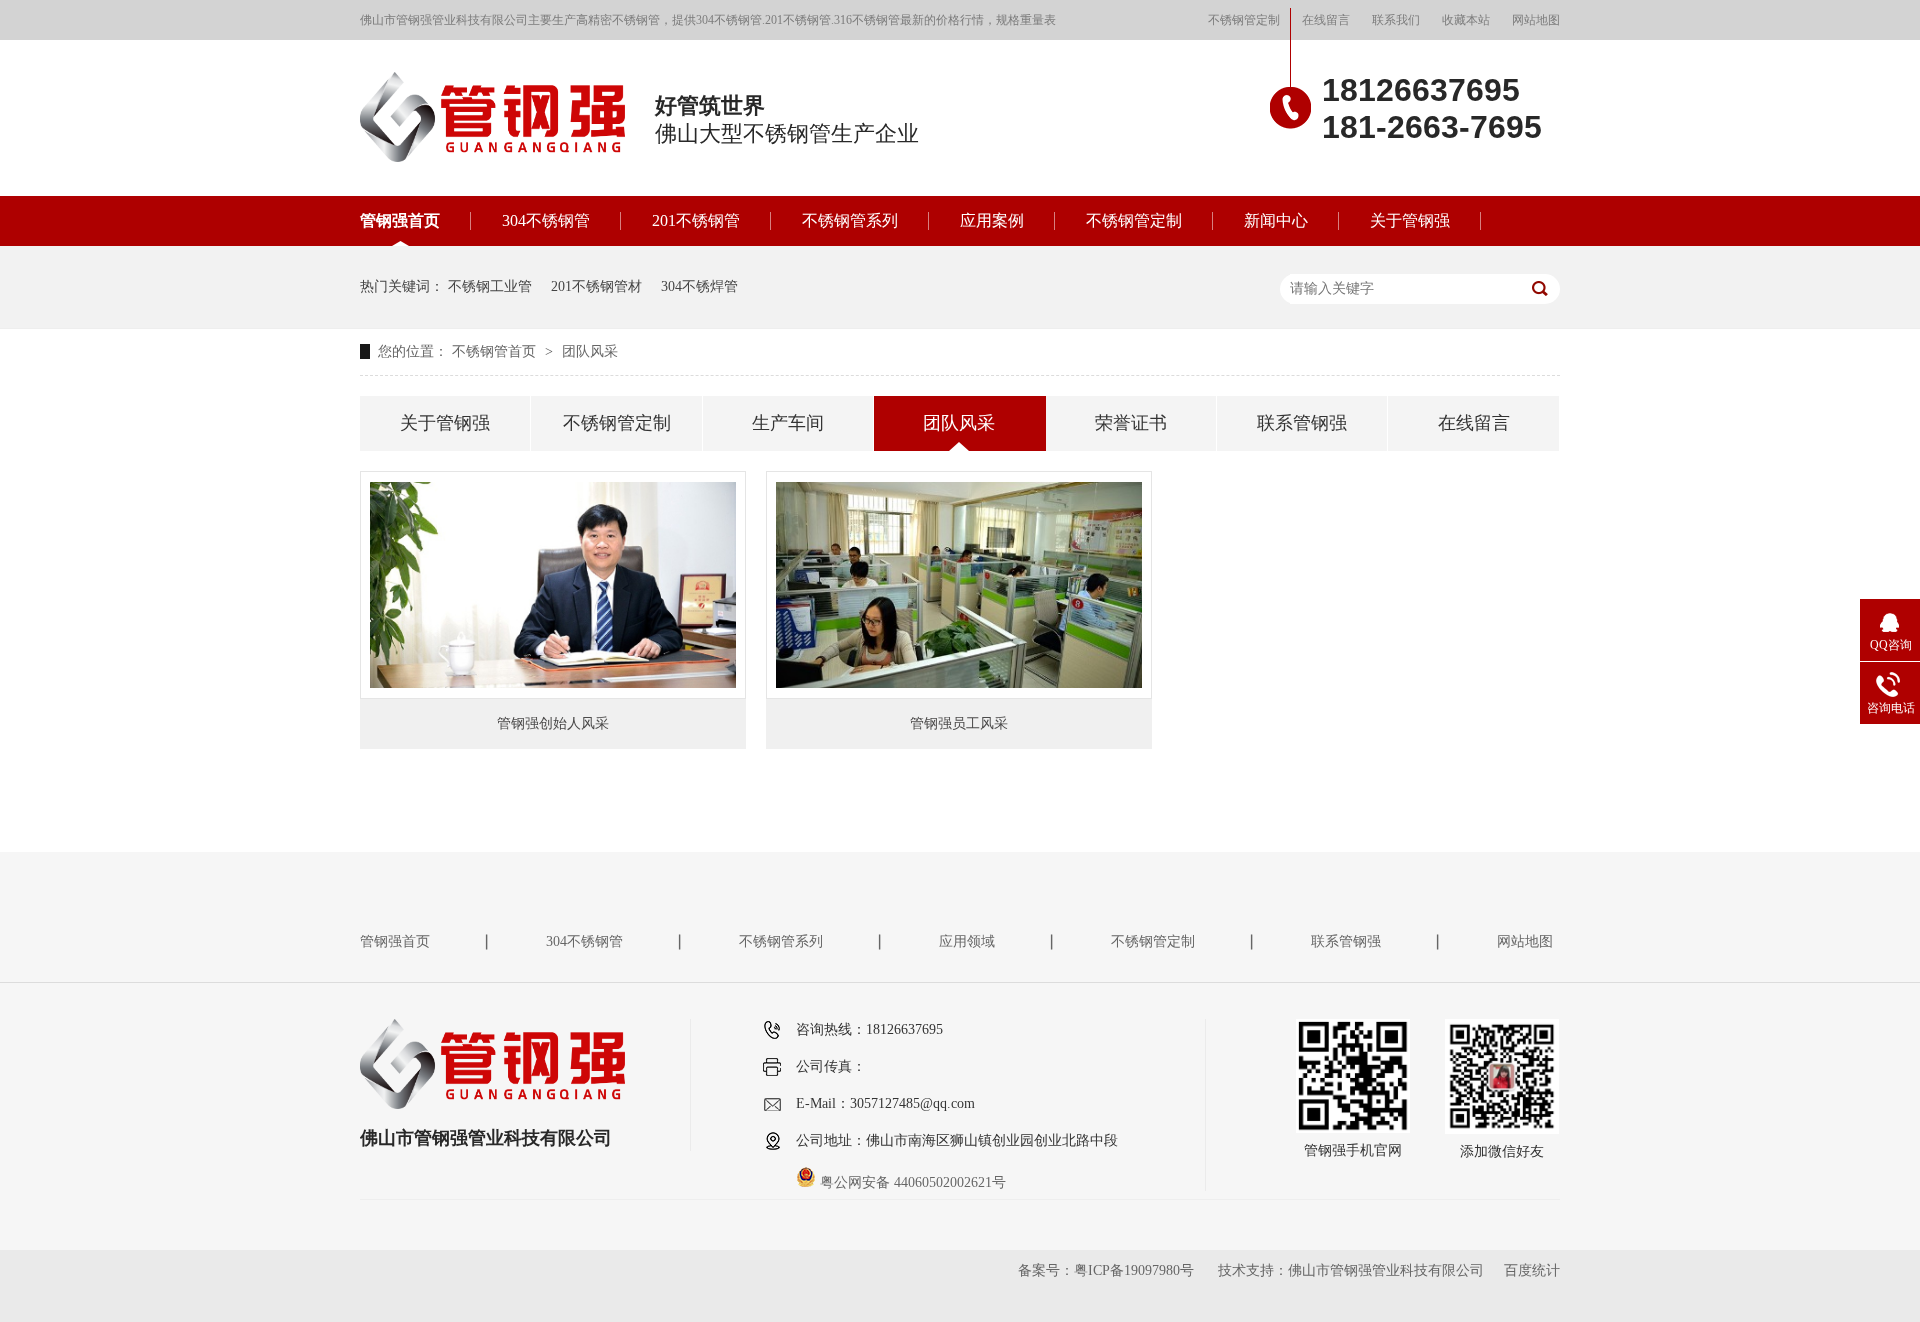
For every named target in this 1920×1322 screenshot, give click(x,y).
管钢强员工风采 (959, 723)
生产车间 (788, 423)
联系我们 (1396, 20)
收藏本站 (1466, 20)
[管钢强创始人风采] (553, 585)
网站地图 (1536, 20)
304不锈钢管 (546, 220)
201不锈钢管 (696, 220)
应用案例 (992, 220)
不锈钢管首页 (496, 351)
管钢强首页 (400, 220)
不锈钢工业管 (490, 286)
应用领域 (967, 941)
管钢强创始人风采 (553, 723)
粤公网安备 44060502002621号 (911, 1182)
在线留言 (1326, 20)
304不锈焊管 (699, 286)
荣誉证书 (1131, 423)
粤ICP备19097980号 (1134, 1270)
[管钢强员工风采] (959, 585)
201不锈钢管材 (596, 286)
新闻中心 (1276, 220)
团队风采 (590, 351)
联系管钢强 (1302, 423)
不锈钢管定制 (1244, 20)
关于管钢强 (1410, 220)
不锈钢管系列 (850, 220)
